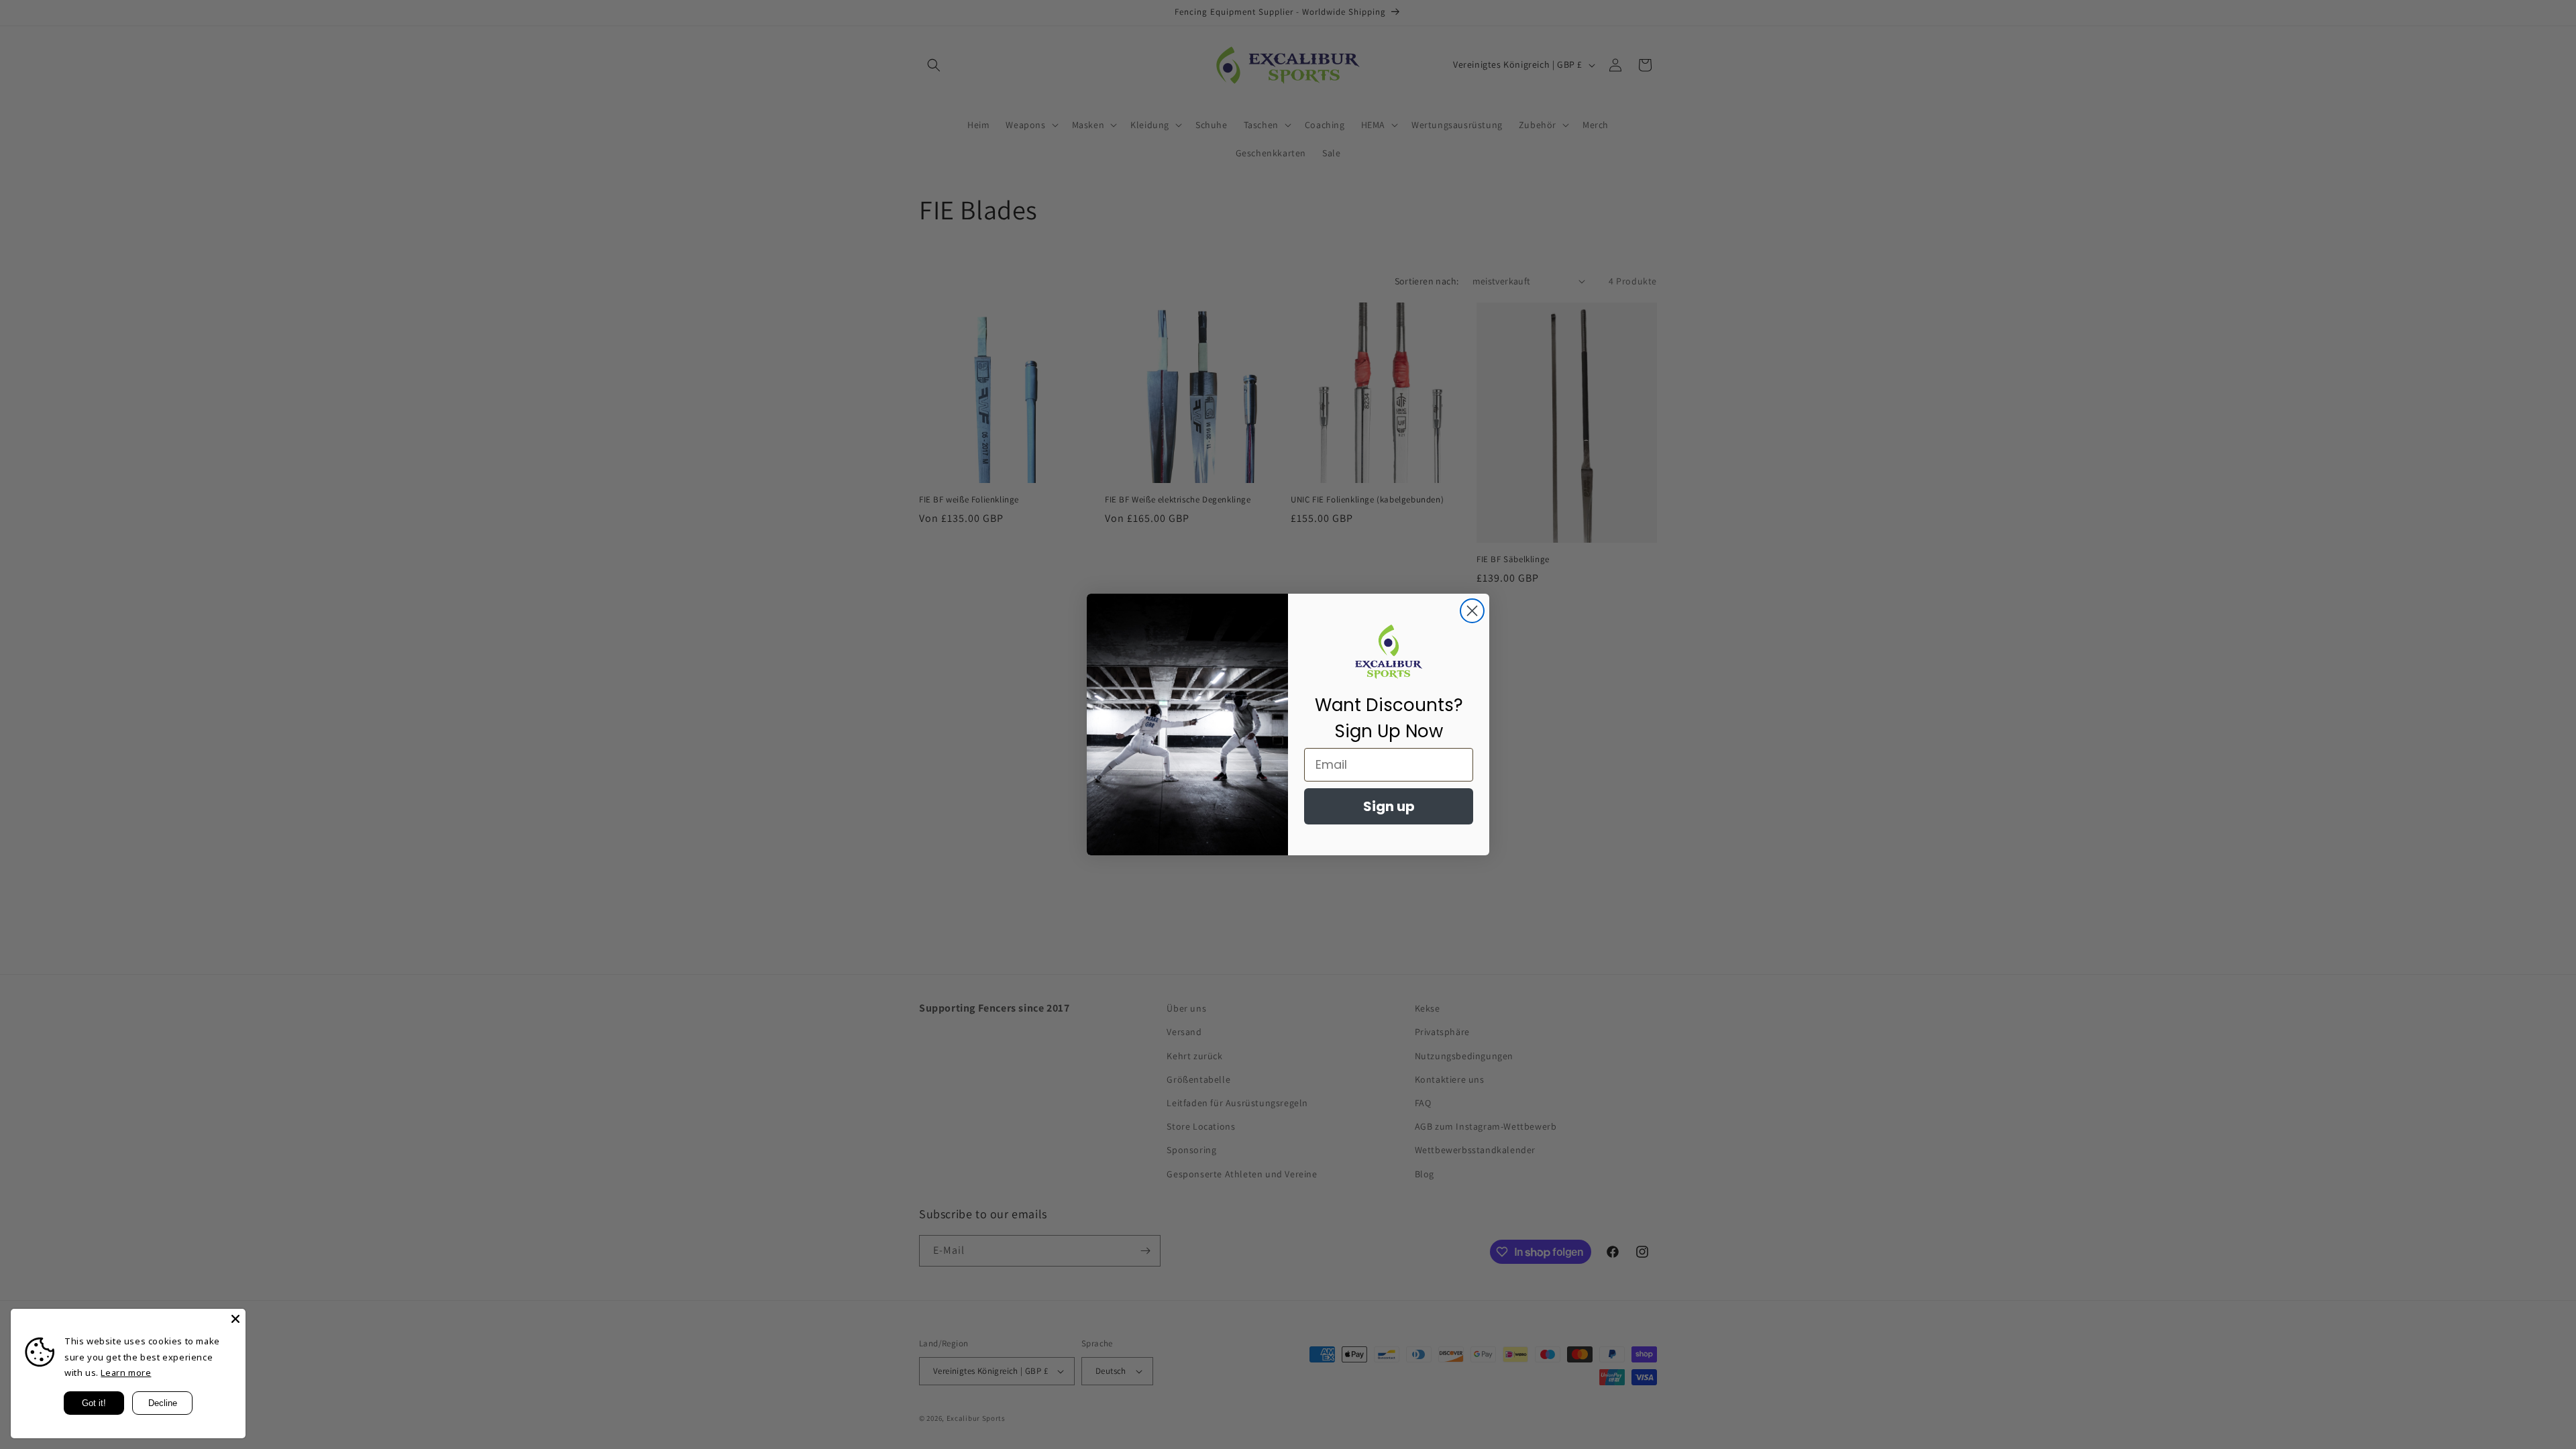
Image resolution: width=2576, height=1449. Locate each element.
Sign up (1389, 806)
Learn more (126, 1373)
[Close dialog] (1472, 611)
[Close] (235, 1319)
